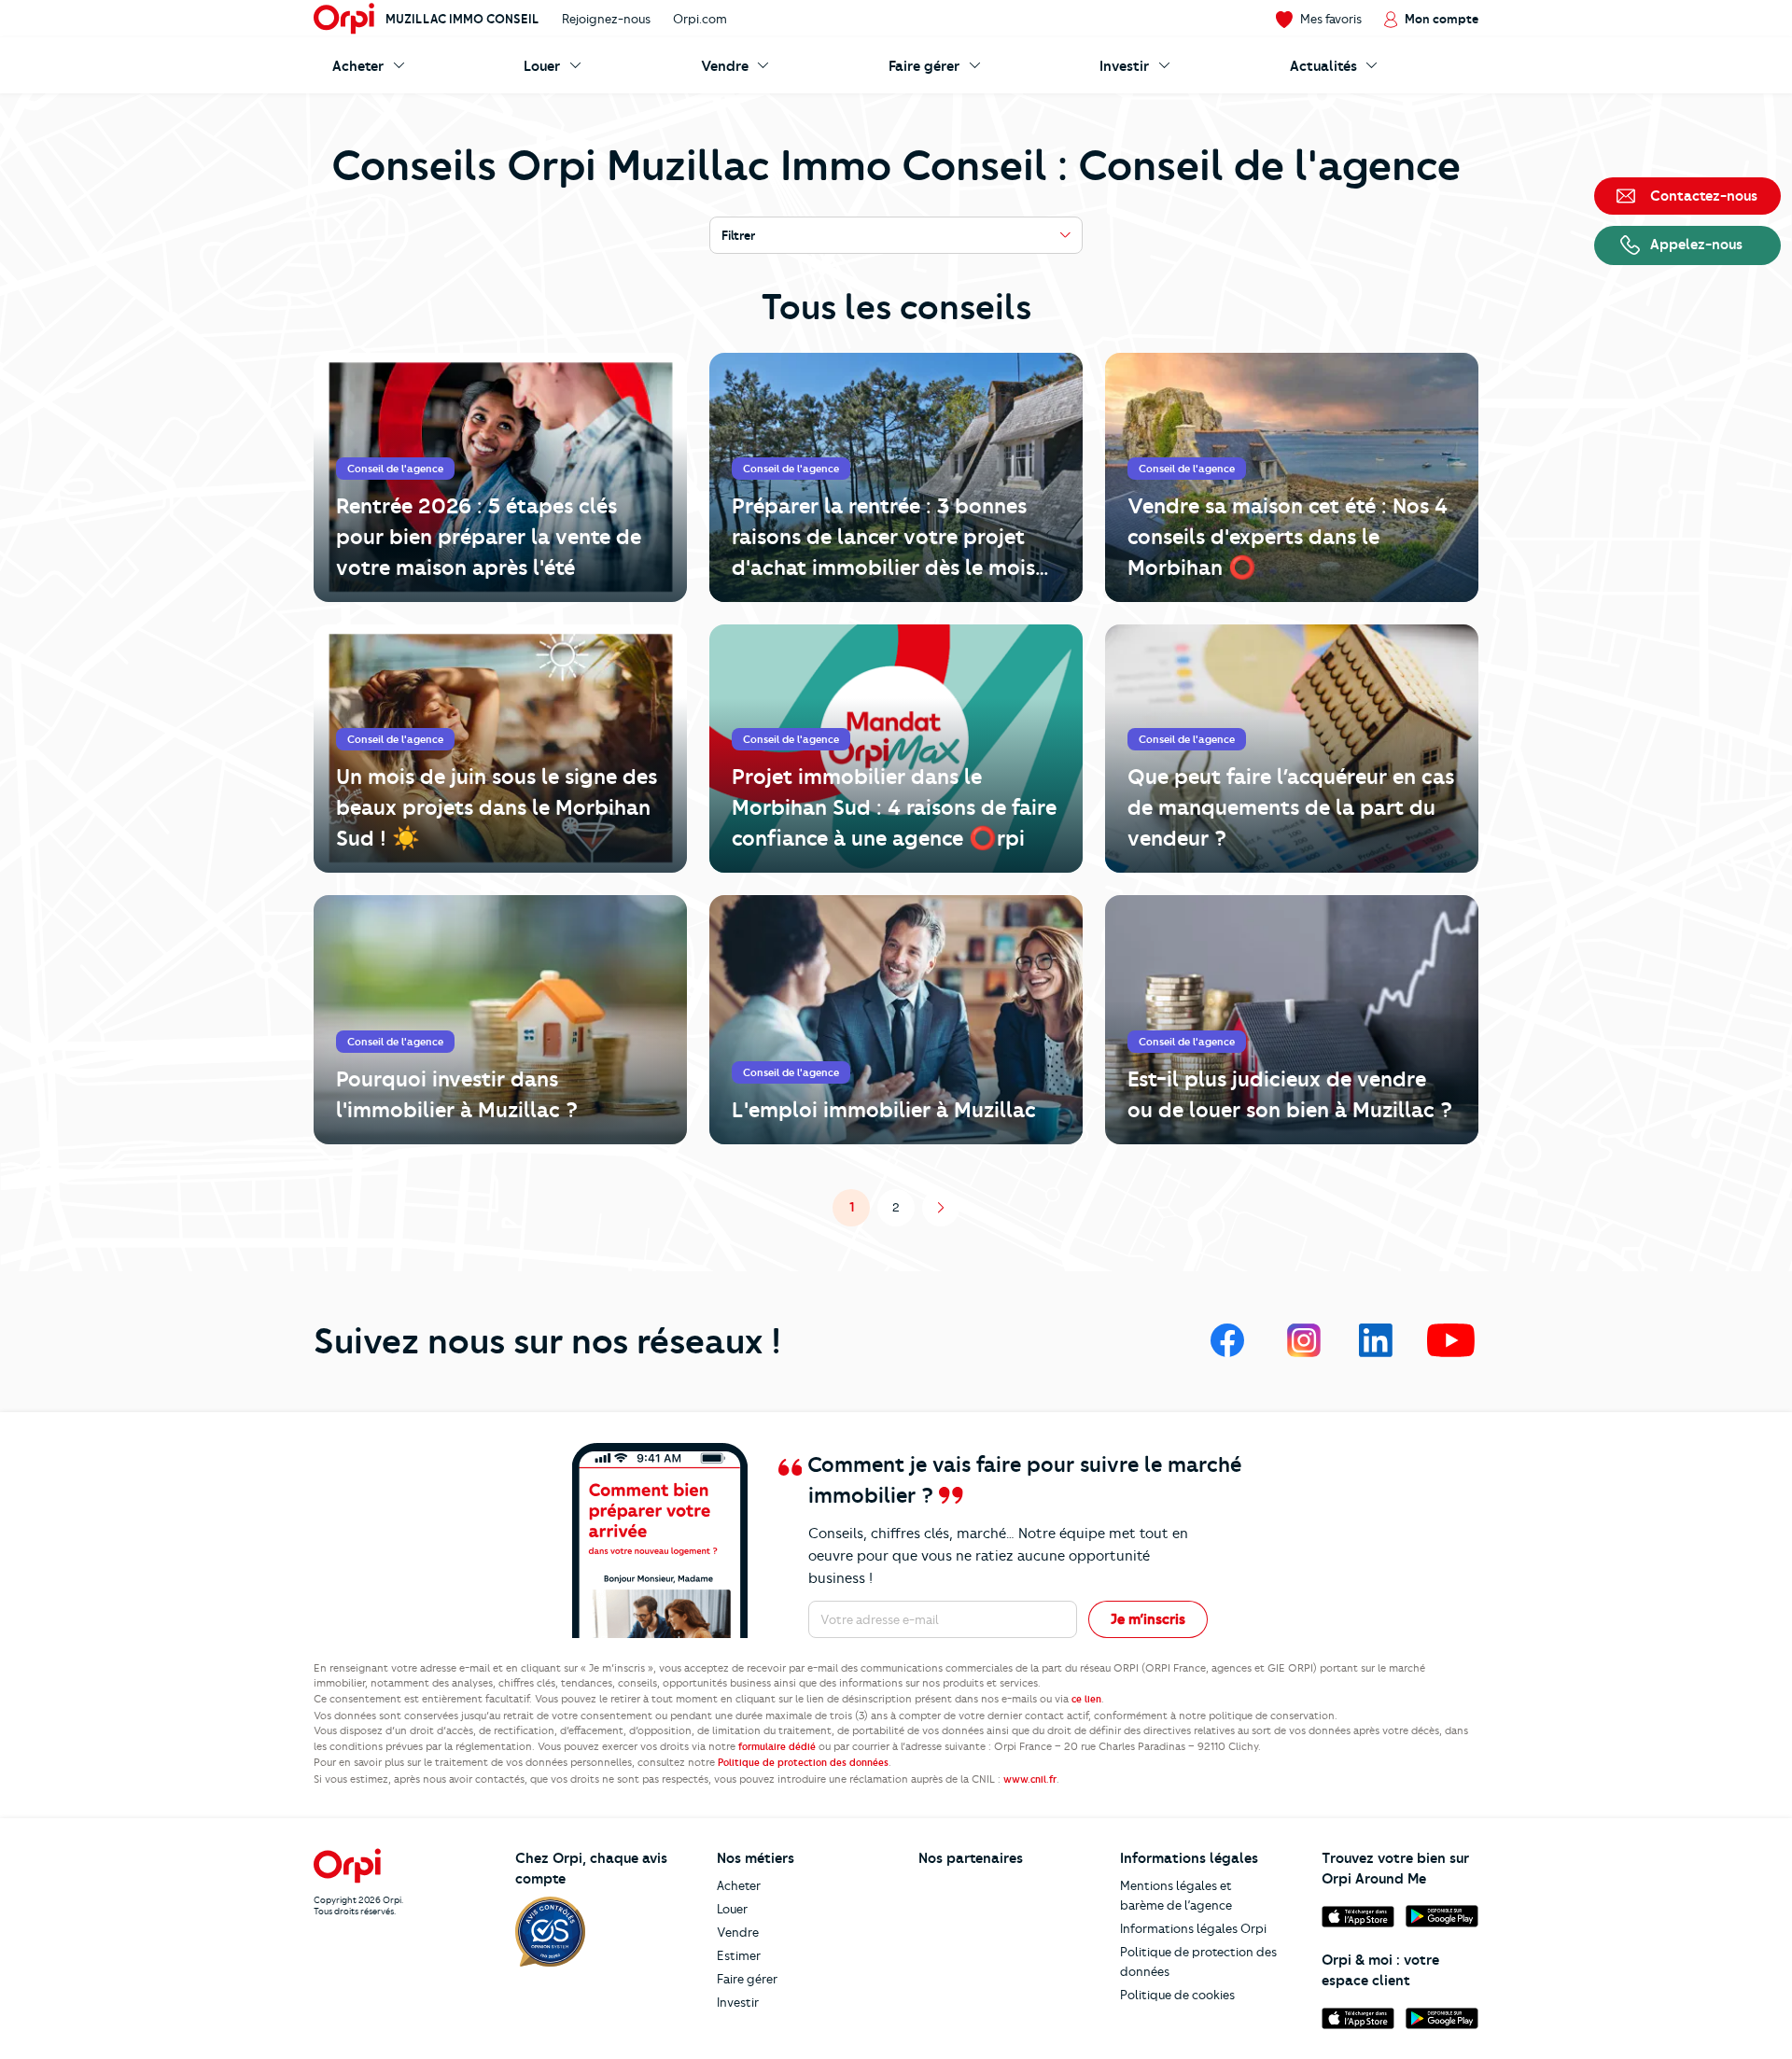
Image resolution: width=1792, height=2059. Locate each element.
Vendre (738, 1932)
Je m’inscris (1148, 1619)
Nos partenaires (971, 1858)
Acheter (739, 1885)
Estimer (739, 1955)
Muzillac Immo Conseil (462, 19)
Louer (732, 1909)
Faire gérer (747, 1979)
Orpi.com (700, 19)
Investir (738, 2002)
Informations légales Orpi (1193, 1928)
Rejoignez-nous (606, 19)
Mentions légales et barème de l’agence (1176, 1895)
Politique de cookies (1177, 1995)
